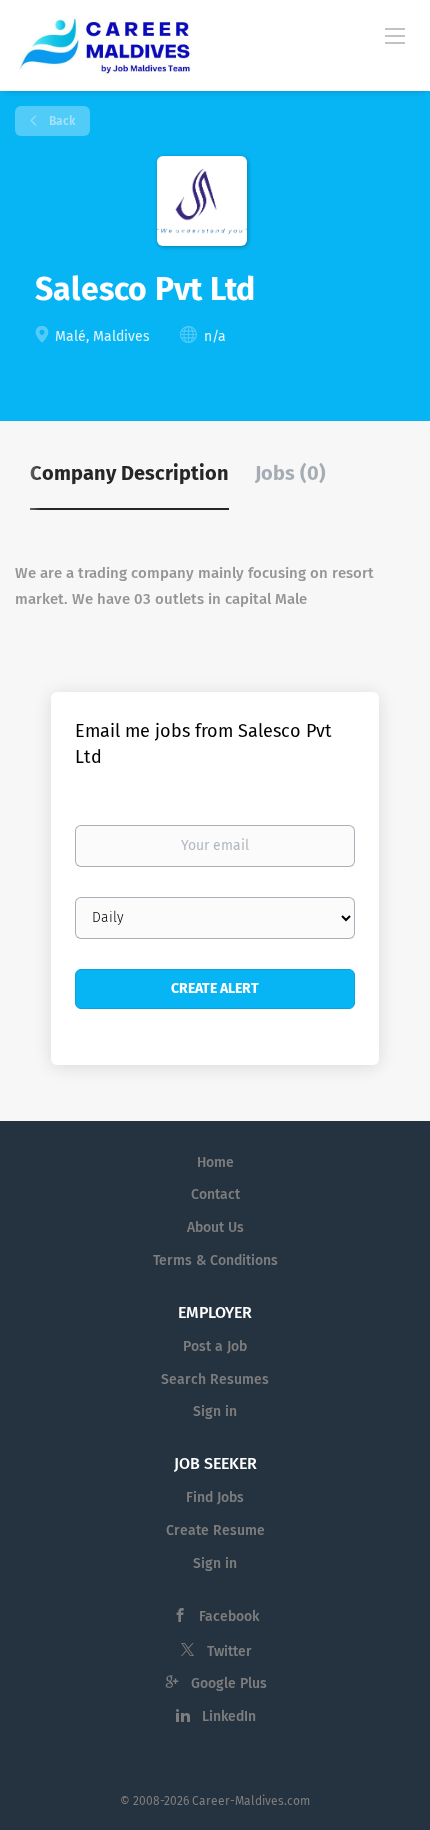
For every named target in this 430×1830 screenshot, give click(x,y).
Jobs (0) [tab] (290, 473)
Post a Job (215, 1346)
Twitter (229, 1651)
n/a (215, 336)
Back (60, 121)
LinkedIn (229, 1716)
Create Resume (215, 1530)
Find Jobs (215, 1497)
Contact (215, 1194)
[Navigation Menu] (395, 35)
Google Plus (229, 1683)
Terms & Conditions (215, 1260)
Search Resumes (215, 1379)
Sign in (215, 1411)
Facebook (229, 1616)
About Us (215, 1227)
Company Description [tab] (129, 473)
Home (215, 1162)
